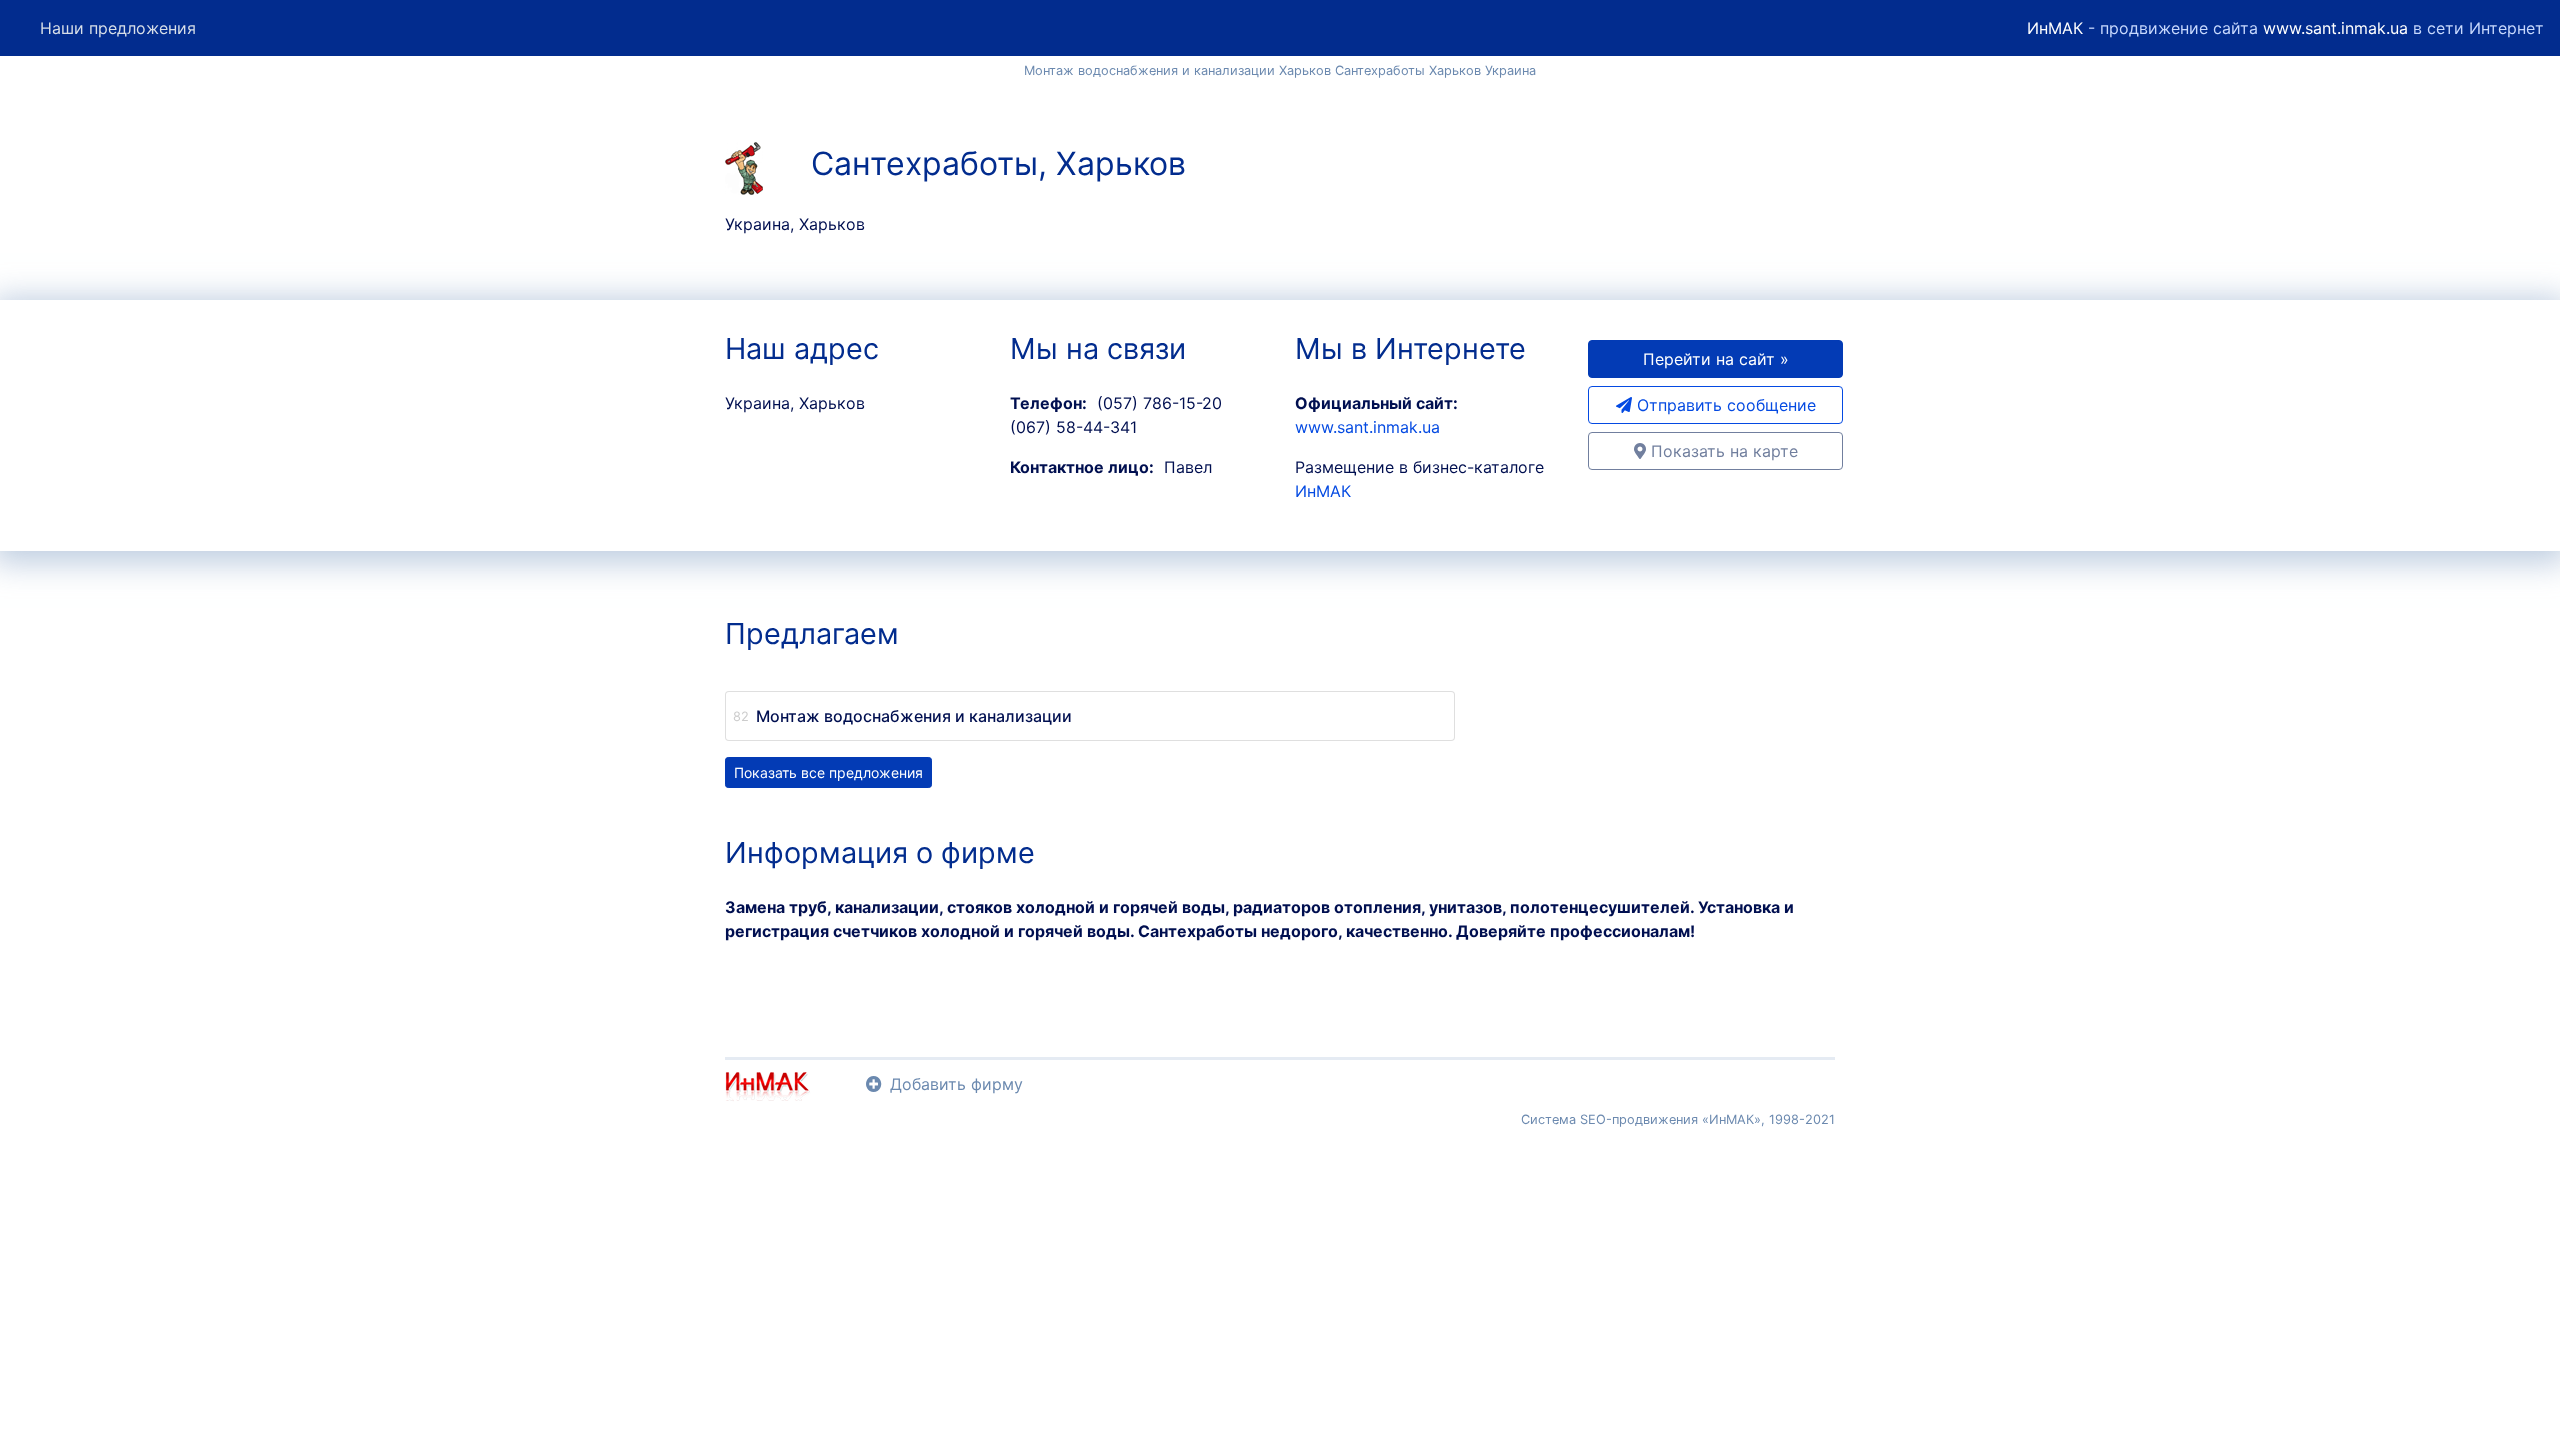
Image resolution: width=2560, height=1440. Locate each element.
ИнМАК (2055, 28)
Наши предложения (118, 28)
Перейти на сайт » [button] (1716, 359)
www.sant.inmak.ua (2335, 28)
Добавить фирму (956, 1084)
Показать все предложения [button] (828, 772)
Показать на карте (1722, 451)
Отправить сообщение (1724, 405)
